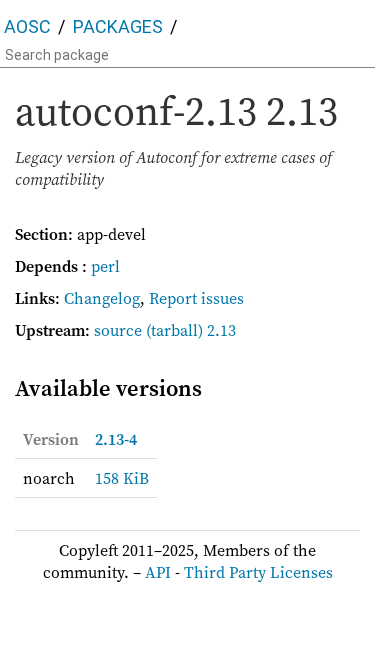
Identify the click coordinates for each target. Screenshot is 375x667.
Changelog (102, 298)
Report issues (196, 298)
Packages (118, 26)
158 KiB (122, 478)
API (158, 572)
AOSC (27, 26)
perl (105, 266)
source (118, 330)
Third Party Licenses (258, 572)
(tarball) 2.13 (191, 330)
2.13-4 (116, 439)
